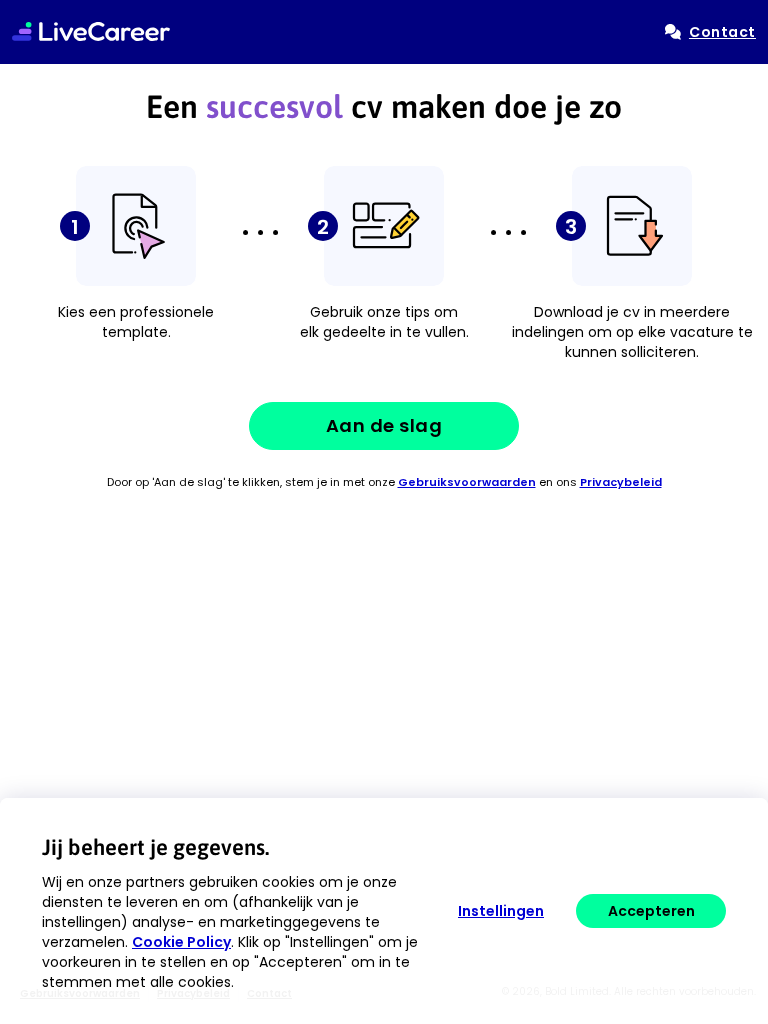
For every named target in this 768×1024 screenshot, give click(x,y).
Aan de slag (384, 425)
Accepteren (651, 911)
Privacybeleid (621, 482)
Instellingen (501, 911)
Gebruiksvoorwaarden (467, 482)
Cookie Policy (181, 942)
